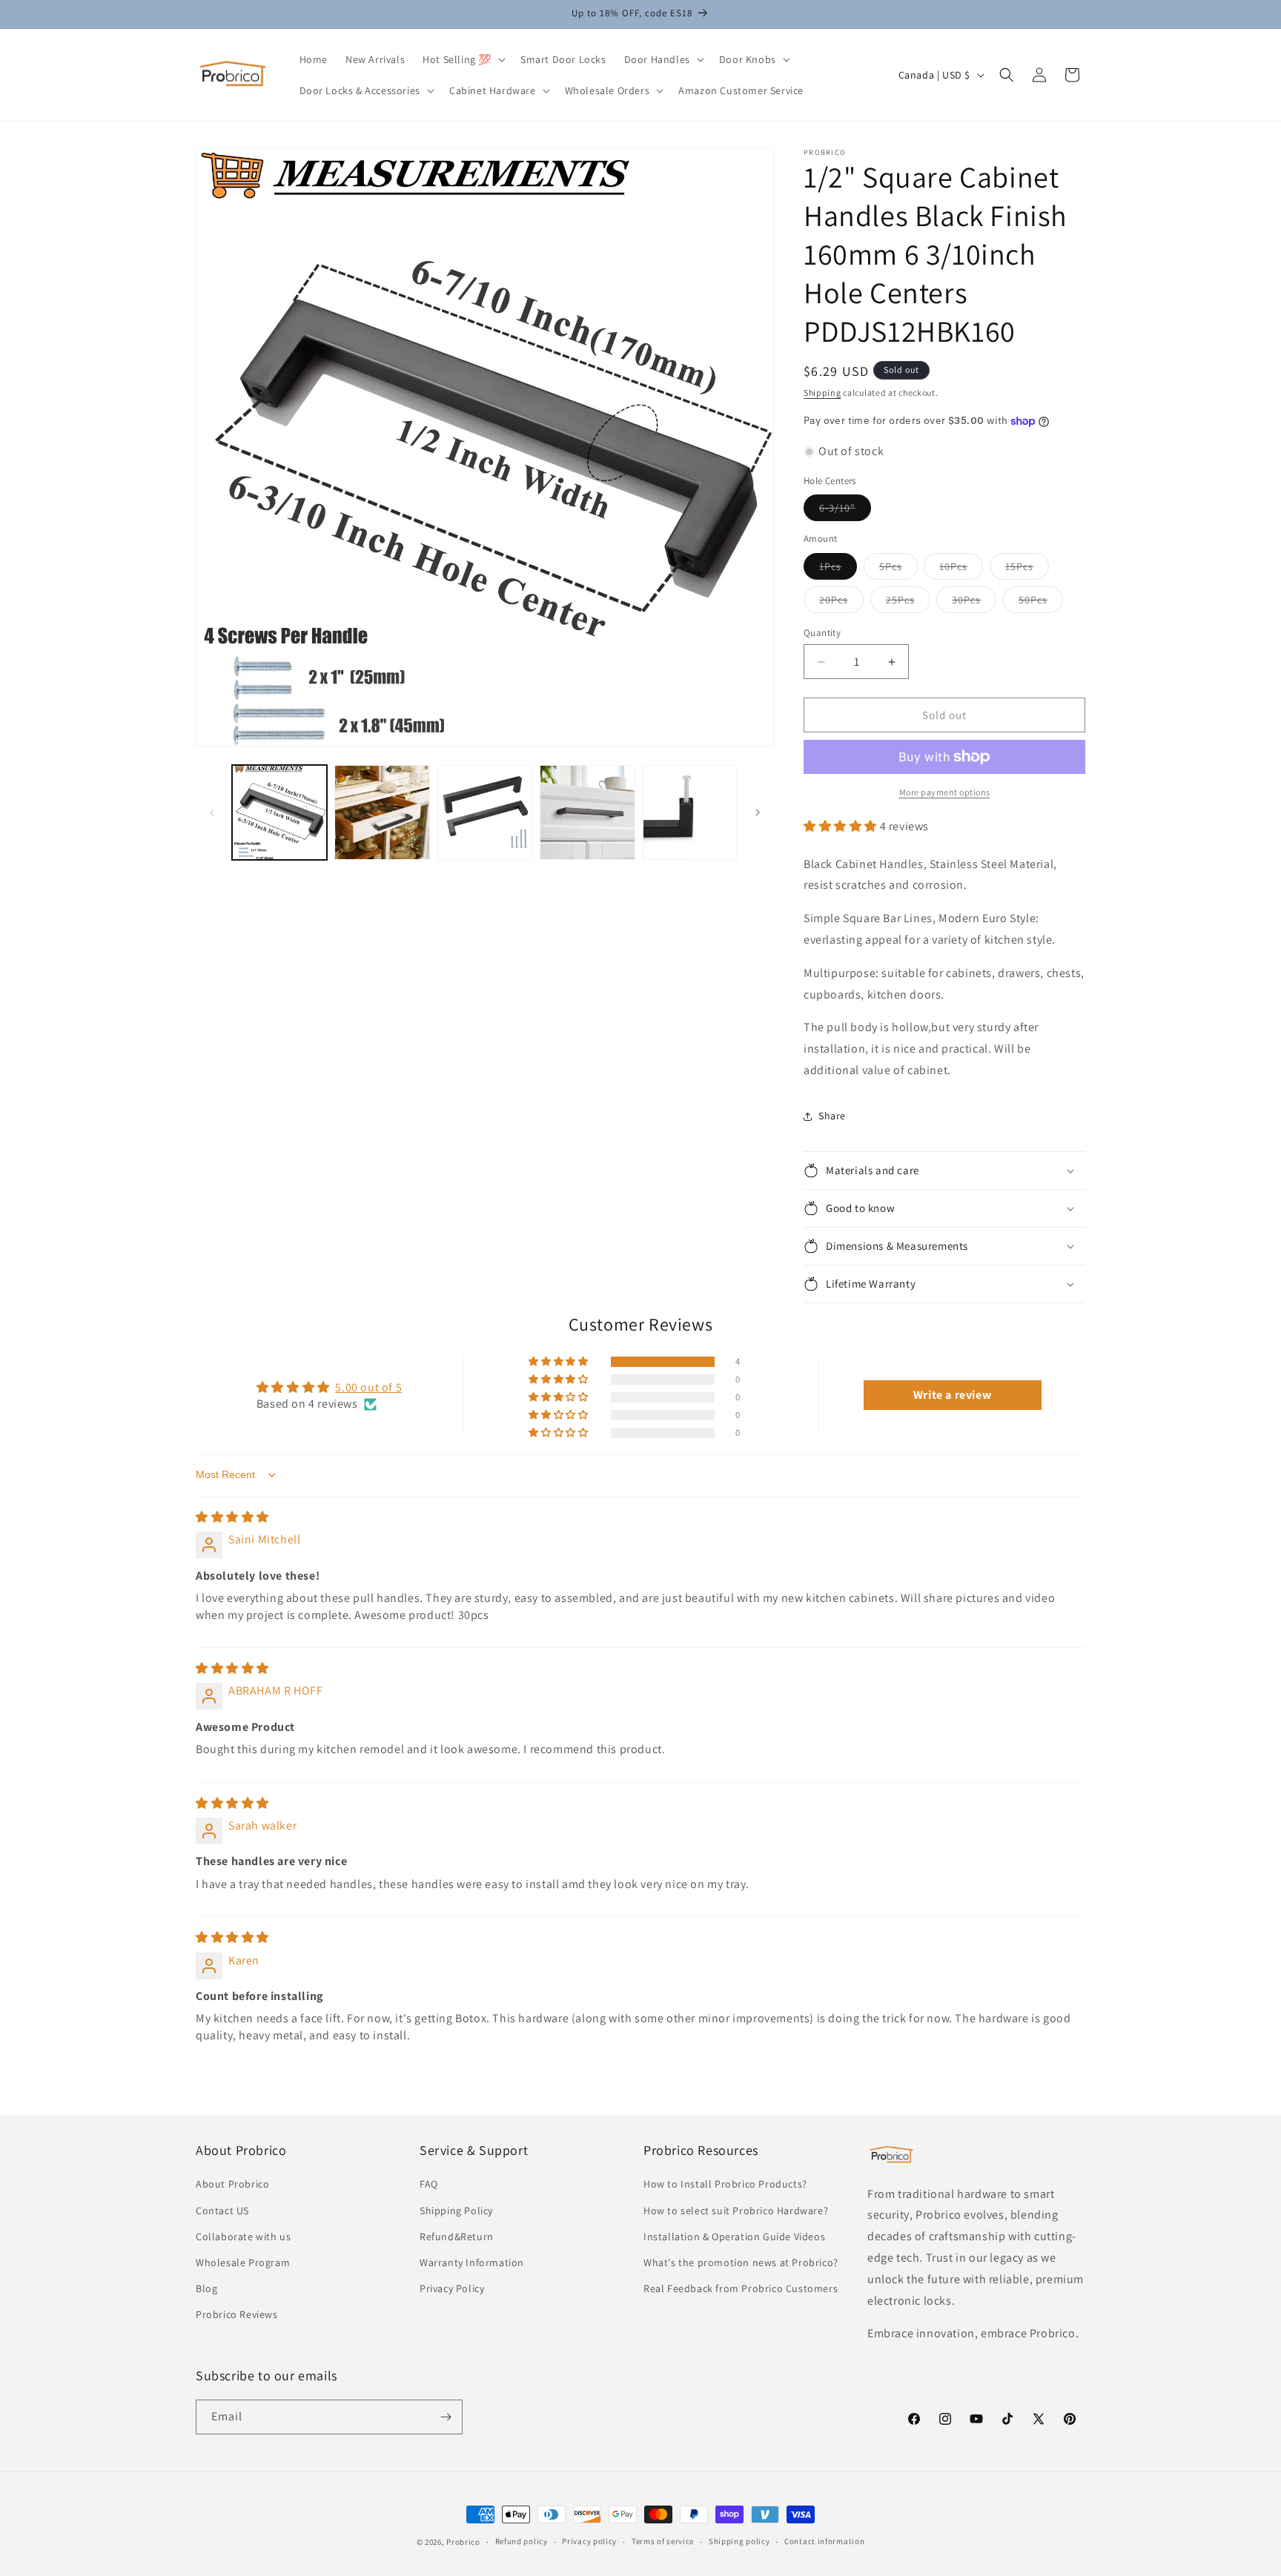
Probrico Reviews (237, 2314)
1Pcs (838, 569)
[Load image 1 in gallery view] (279, 812)
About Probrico (232, 2184)
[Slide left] (212, 812)
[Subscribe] (446, 2417)
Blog (206, 2288)
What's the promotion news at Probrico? (741, 2262)
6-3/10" (845, 511)
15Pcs (1027, 569)
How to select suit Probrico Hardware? (736, 2211)
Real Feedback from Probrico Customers (741, 2288)
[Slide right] (758, 812)
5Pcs (898, 569)
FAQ (429, 2184)
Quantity (822, 633)
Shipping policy (739, 2541)
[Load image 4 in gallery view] (587, 812)
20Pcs (841, 603)
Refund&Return (457, 2236)
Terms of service (663, 2541)
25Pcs (908, 603)
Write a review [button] (952, 1395)
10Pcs (961, 569)
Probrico (463, 2542)
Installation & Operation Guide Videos (734, 2236)
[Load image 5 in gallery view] (690, 812)
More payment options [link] (945, 792)
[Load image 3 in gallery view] (485, 812)
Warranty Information (472, 2262)
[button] (463, 59)
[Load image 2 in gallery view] (382, 812)
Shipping (822, 393)
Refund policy (522, 2541)
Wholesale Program (243, 2262)
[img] (232, 1517)
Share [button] (832, 1116)
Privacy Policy (452, 2288)
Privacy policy (589, 2541)
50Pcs (1041, 603)
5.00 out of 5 (368, 1387)
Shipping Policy (456, 2211)
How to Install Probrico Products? (725, 2184)
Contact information (824, 2541)
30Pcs (974, 603)
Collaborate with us (243, 2236)
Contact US (222, 2211)
